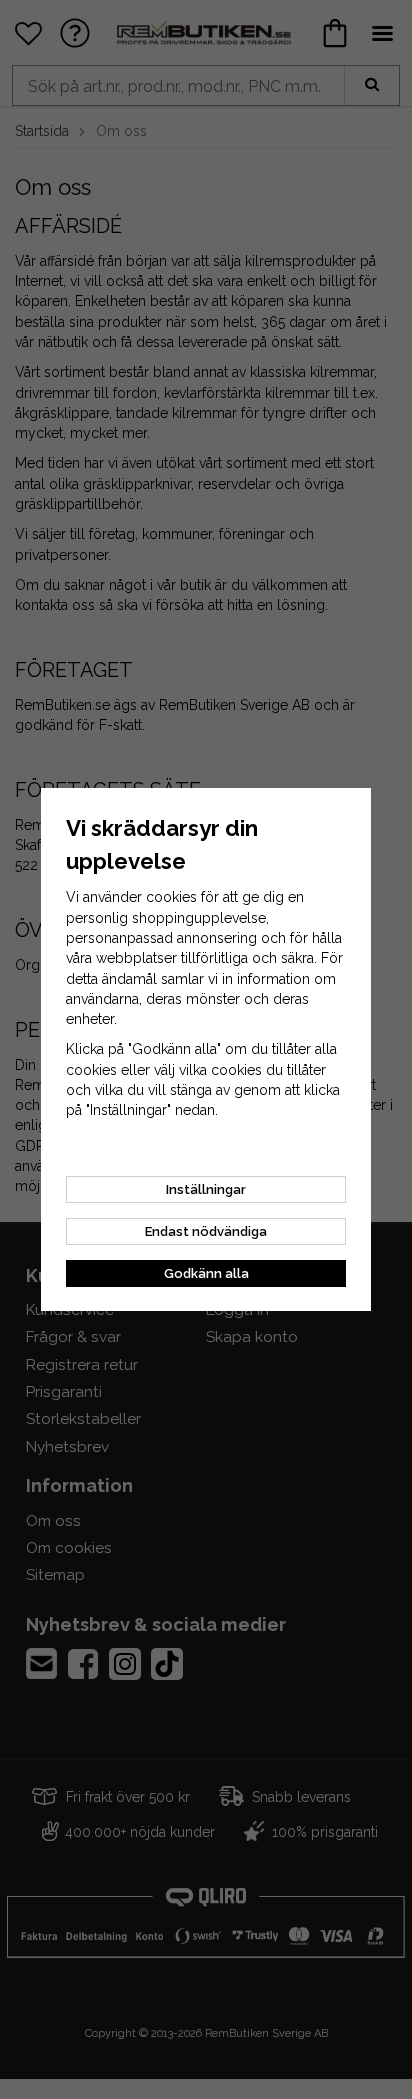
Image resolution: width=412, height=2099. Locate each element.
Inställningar (206, 1189)
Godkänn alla (206, 1273)
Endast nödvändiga (206, 1231)
